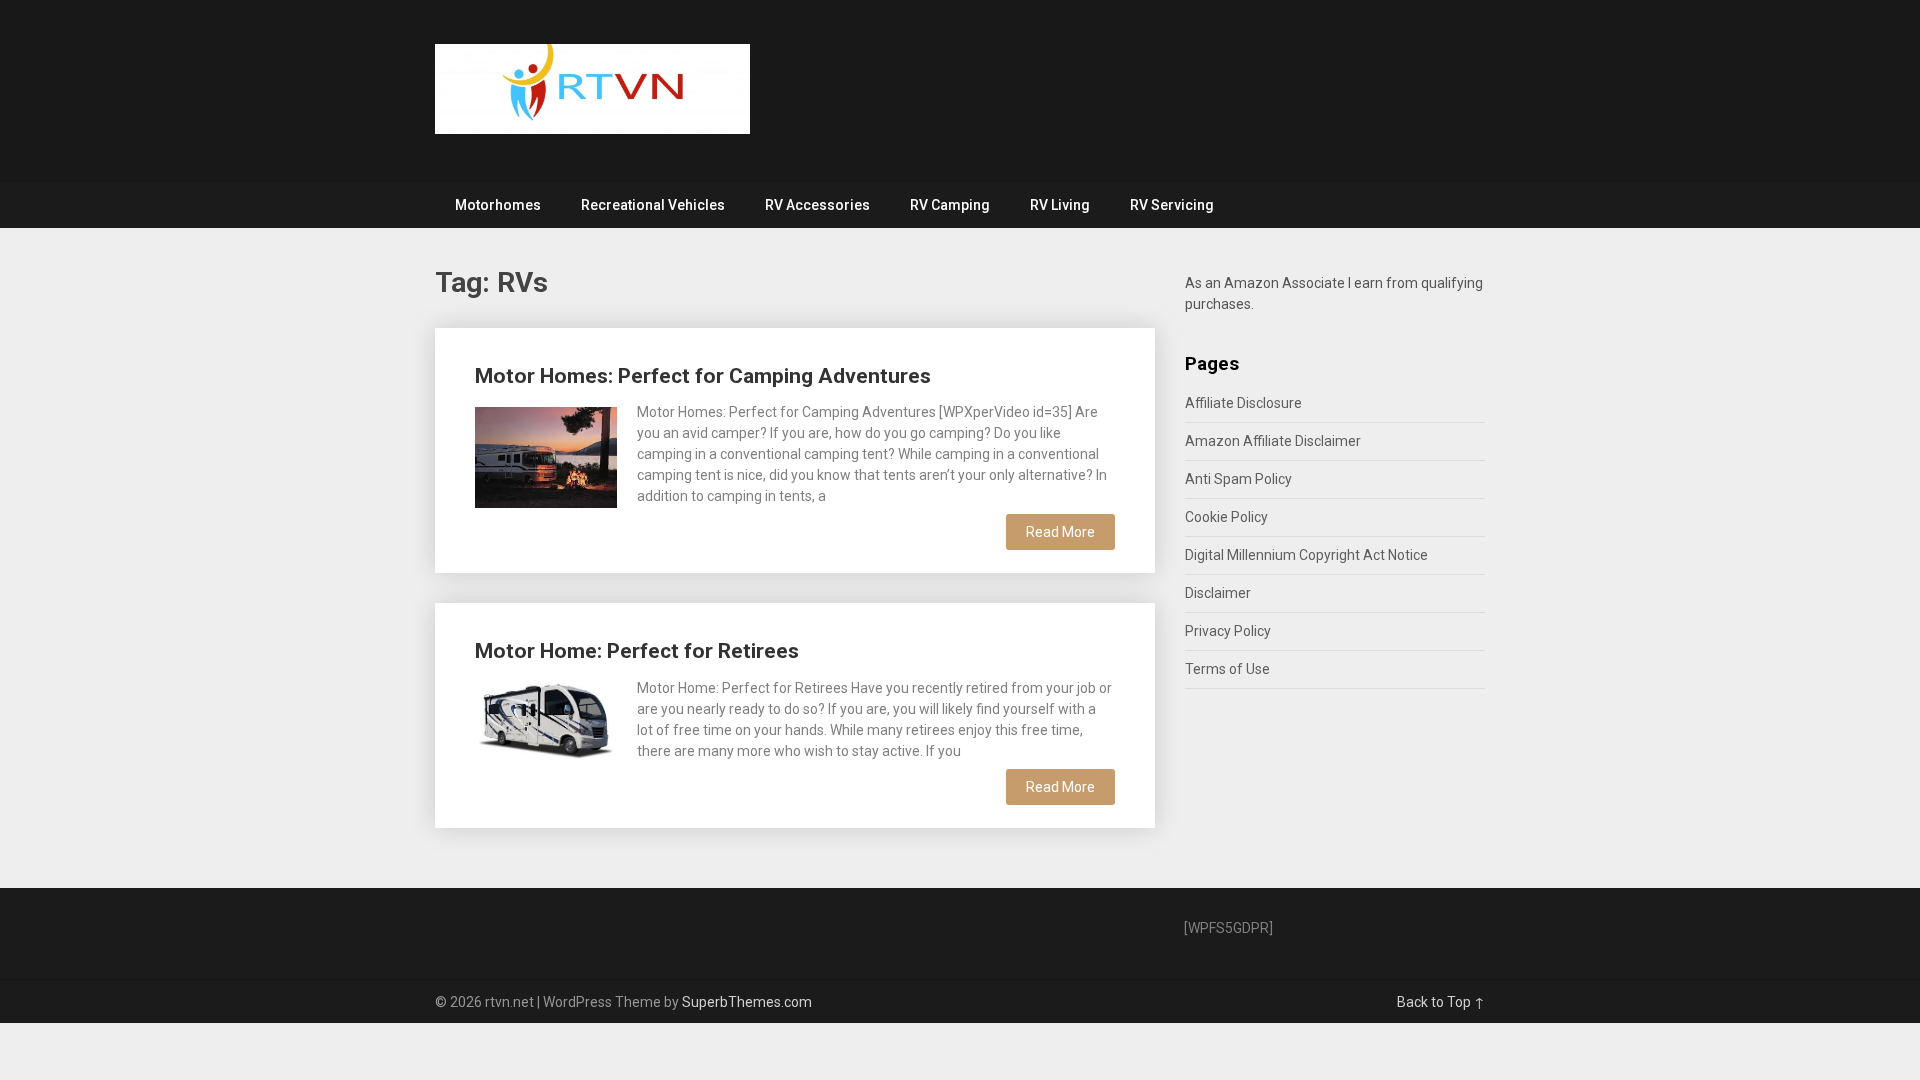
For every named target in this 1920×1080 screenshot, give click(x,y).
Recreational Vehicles (653, 205)
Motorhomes (498, 205)
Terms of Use (1227, 669)
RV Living (1060, 205)
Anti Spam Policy (1238, 479)
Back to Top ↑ (1441, 1002)
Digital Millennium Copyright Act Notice (1306, 555)
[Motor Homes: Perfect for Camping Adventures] (546, 455)
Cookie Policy (1226, 517)
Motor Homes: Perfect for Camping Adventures (703, 376)
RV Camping (950, 205)
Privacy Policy (1228, 631)
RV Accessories (817, 205)
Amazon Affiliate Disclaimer (1273, 441)
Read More (1060, 532)
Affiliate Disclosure (1243, 403)
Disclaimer (1218, 593)
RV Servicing (1172, 205)
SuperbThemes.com (747, 1002)
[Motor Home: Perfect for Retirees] (546, 719)
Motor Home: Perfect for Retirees (637, 651)
